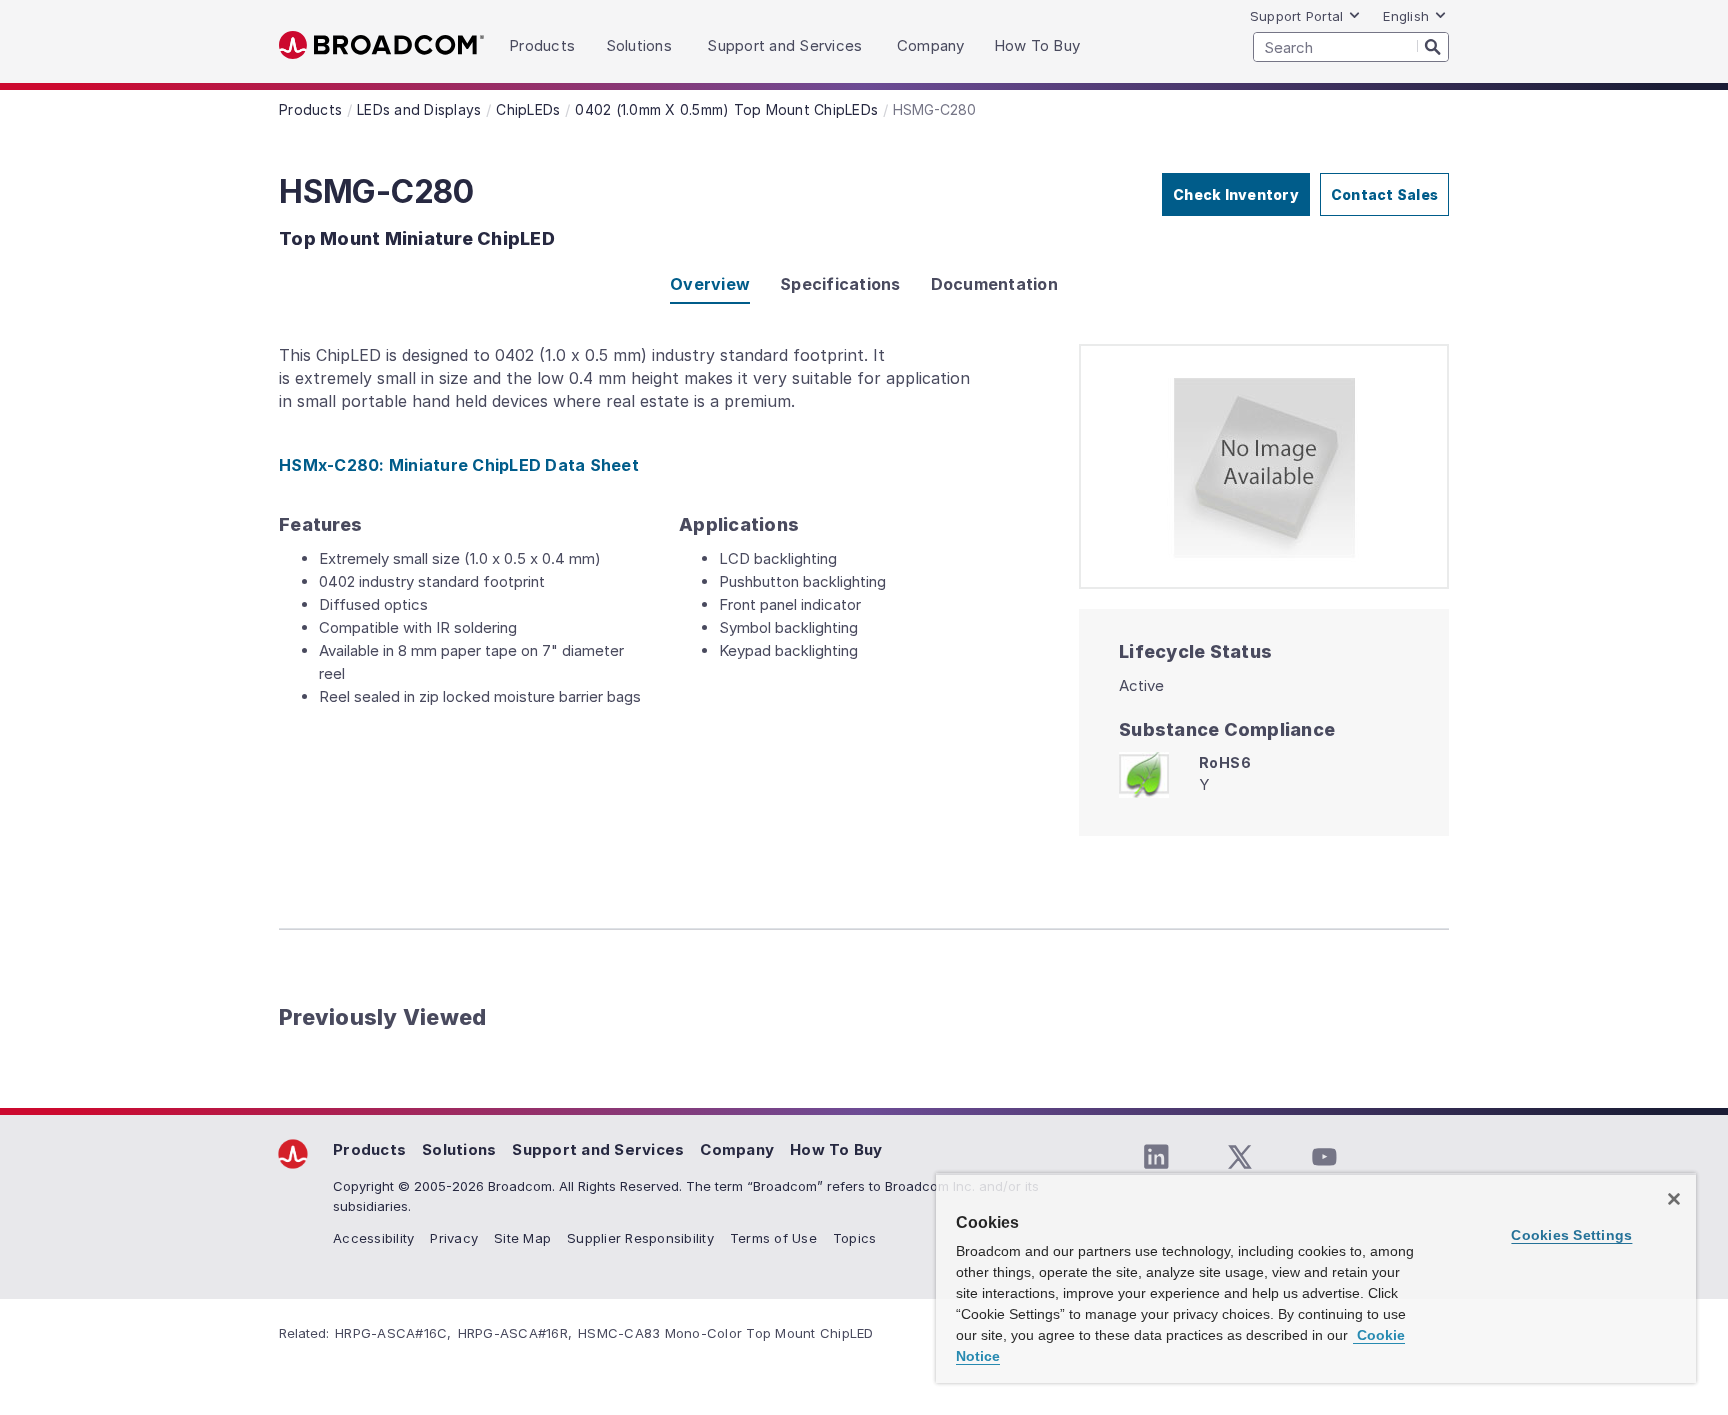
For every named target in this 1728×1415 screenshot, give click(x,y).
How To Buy (836, 1149)
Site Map (522, 1238)
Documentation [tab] (994, 284)
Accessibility (373, 1238)
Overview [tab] (710, 284)
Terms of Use (773, 1238)
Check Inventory (1236, 194)
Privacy (454, 1238)
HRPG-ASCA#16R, (515, 1333)
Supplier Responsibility (640, 1238)
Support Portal (1297, 16)
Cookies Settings (1571, 1235)
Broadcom (381, 45)
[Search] (1433, 46)
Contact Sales (1384, 194)
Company (737, 1149)
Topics (855, 1238)
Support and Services (598, 1149)
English (1406, 16)
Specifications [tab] (840, 284)
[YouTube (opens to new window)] (1324, 1157)
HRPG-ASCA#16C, (393, 1333)
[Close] (1674, 1199)
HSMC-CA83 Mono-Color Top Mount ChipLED (726, 1333)
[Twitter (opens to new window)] (1240, 1157)
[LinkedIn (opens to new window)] (1156, 1157)
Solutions (459, 1149)
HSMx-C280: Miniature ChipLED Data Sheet (459, 465)
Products (369, 1149)
